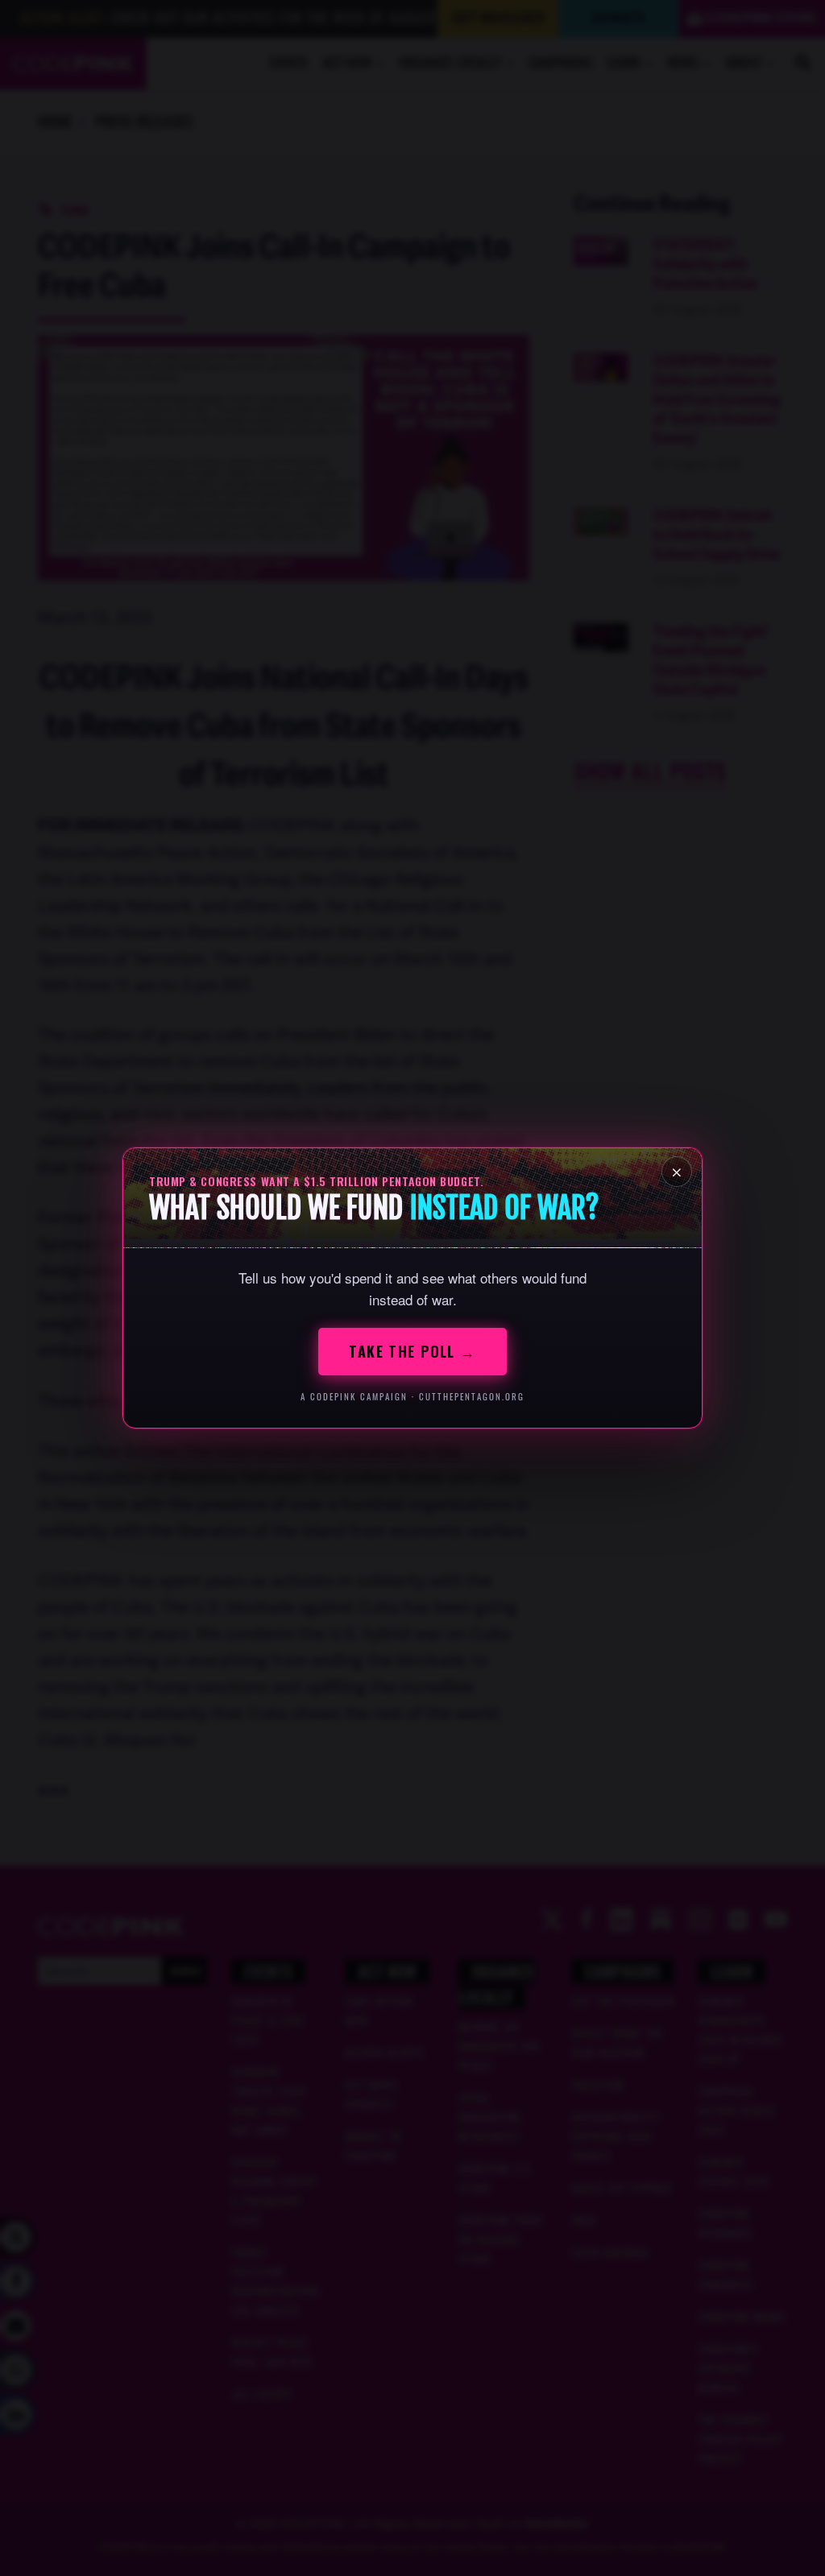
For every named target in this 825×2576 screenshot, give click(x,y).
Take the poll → (412, 1351)
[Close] (677, 1172)
